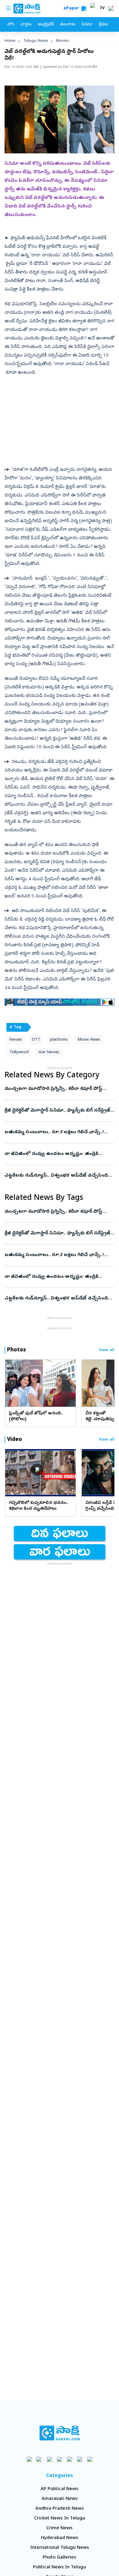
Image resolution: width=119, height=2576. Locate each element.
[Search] (84, 9)
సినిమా (87, 25)
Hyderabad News (60, 2538)
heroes (16, 1040)
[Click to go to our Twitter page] (50, 2459)
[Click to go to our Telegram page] (80, 2459)
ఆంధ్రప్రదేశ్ (46, 25)
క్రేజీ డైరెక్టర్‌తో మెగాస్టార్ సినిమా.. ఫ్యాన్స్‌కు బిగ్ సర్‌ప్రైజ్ (59, 1111)
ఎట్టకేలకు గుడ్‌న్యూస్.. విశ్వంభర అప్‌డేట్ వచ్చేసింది (59, 1176)
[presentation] (12, 1383)
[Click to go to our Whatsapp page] (40, 2459)
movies (63, 41)
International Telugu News (60, 2548)
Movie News (89, 1040)
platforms (59, 1040)
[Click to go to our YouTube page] (70, 2459)
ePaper (72, 9)
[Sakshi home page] (60, 2433)
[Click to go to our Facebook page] (29, 2459)
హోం (11, 25)
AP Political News (60, 2489)
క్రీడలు (103, 25)
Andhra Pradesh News (60, 2509)
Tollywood (19, 1052)
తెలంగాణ (68, 25)
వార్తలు (26, 25)
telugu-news (36, 41)
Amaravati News (60, 2499)
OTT (36, 1040)
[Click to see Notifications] (111, 9)
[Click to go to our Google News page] (90, 2459)
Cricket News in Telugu (60, 2519)
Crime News (60, 2528)
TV (102, 9)
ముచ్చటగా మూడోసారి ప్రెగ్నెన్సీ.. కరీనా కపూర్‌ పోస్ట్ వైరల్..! (56, 1089)
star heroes (49, 1052)
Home (10, 41)
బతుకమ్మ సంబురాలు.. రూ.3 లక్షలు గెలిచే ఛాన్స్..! (56, 1132)
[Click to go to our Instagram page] (60, 2459)
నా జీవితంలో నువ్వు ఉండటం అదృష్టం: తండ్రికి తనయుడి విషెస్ (58, 1154)
